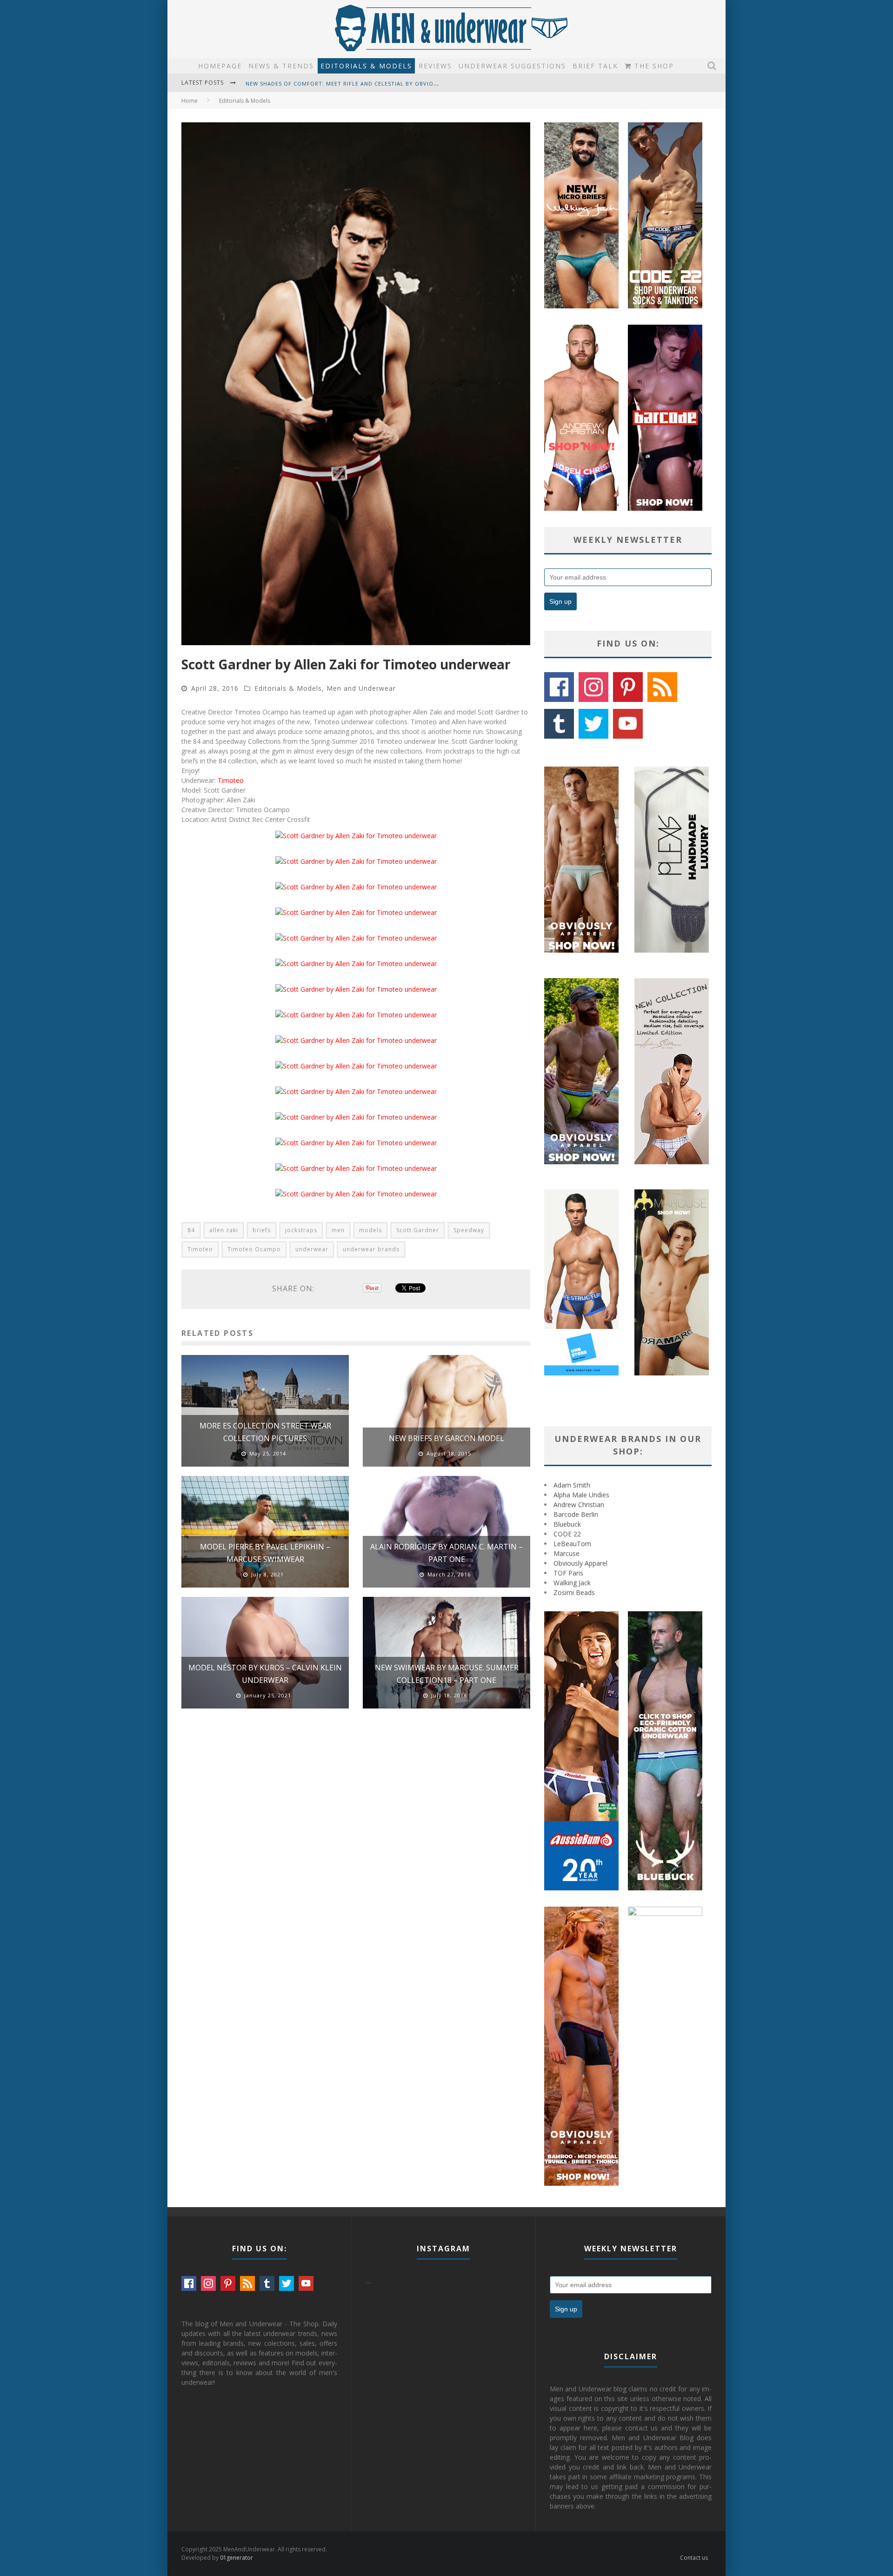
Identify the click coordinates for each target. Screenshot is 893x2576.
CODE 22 (567, 1534)
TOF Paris (568, 1573)
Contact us (694, 2558)
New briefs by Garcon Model (446, 1438)
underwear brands (371, 1249)
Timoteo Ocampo (254, 1249)
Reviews (435, 66)
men (338, 1230)
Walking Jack (572, 1583)
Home (190, 101)
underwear (312, 1249)
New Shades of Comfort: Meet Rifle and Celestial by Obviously (347, 82)
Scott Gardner (418, 1230)
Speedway (469, 1230)
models (370, 1230)
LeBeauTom (572, 1544)
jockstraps (301, 1230)
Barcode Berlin (576, 1514)
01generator (237, 2558)
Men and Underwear (361, 688)
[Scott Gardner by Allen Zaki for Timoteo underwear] (356, 836)
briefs (262, 1230)
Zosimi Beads (574, 1592)
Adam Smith (572, 1485)
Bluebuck (567, 1524)
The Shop (653, 66)
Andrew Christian (579, 1505)
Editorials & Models (366, 66)
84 (191, 1230)
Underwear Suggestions (512, 66)
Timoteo (231, 780)
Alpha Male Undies (581, 1495)
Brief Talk (595, 66)
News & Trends (281, 66)
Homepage (220, 66)
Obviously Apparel (580, 1563)
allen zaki (224, 1230)
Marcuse (566, 1553)
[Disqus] (356, 1848)
